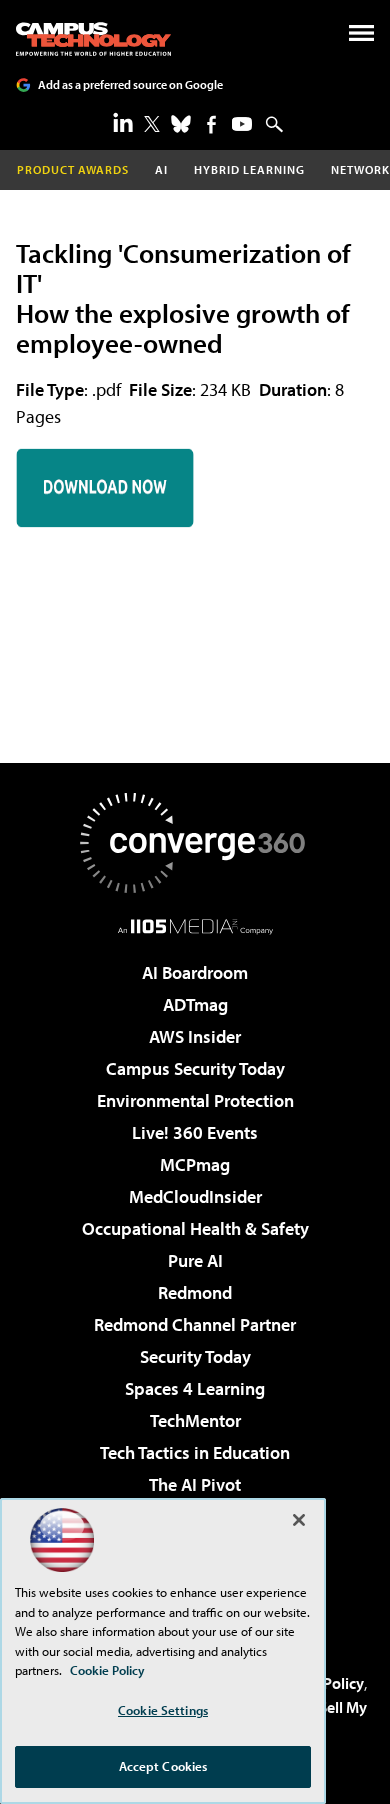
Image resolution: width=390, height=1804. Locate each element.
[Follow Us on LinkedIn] (123, 122)
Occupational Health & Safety (195, 1228)
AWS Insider (195, 1036)
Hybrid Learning (249, 169)
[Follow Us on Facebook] (211, 124)
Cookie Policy (107, 1670)
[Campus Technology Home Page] (93, 39)
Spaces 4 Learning (195, 1388)
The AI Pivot (195, 1484)
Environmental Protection (195, 1100)
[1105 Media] (195, 926)
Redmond (195, 1292)
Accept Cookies (163, 1766)
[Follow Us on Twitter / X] (152, 124)
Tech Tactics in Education (195, 1452)
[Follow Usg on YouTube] (242, 124)
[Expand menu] (361, 37)
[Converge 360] (195, 843)
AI (161, 169)
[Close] (299, 1520)
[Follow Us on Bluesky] (181, 124)
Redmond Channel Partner (195, 1324)
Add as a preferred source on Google (130, 84)
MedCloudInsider (195, 1196)
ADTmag (195, 1004)
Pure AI (195, 1260)
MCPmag (195, 1164)
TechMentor (195, 1420)
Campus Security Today (195, 1068)
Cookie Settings (163, 1710)
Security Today (195, 1356)
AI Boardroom (195, 972)
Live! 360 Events (195, 1132)
